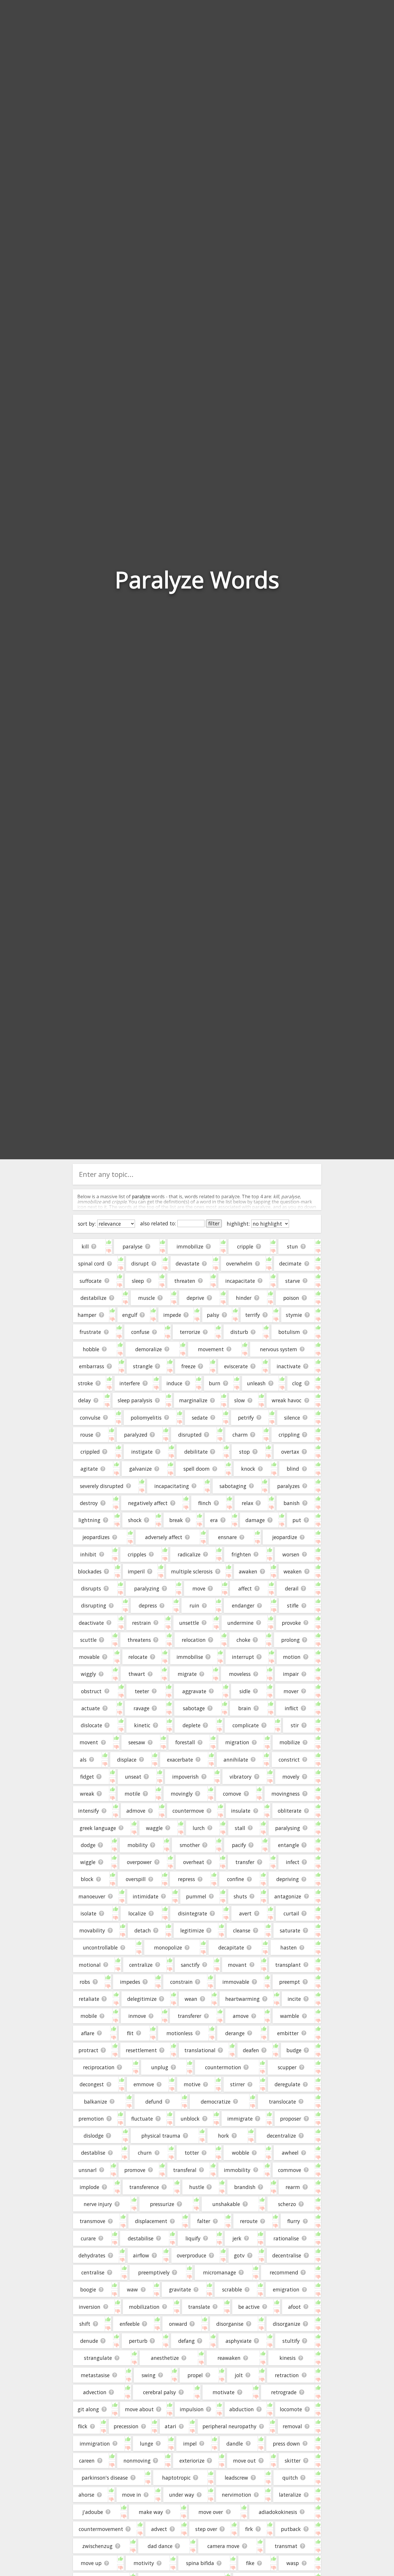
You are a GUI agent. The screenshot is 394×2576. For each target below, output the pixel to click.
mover (291, 1691)
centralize (141, 1965)
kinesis (288, 2358)
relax (247, 1503)
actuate (91, 1708)
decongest (92, 2084)
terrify (253, 1315)
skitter (293, 2461)
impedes (130, 1982)
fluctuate (142, 2119)
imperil (136, 1571)
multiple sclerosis (192, 1571)
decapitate (231, 1947)
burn (215, 1383)
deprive (195, 1298)
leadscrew (236, 2478)
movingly (182, 1794)
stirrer (238, 2084)
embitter (288, 2033)
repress (186, 1879)
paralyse (133, 1246)
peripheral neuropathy (229, 2426)
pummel (196, 1896)
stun (292, 1246)
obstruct (91, 1691)
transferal (185, 2170)
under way (182, 2495)
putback (291, 2529)
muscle (147, 1298)
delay (85, 1400)
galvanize (140, 1469)
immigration (95, 2444)
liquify (193, 2238)
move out (244, 2461)
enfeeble (130, 2324)
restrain (141, 1623)
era (214, 1520)
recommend (284, 2272)
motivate (224, 2392)
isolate (88, 1913)
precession (126, 2426)
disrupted (190, 1435)
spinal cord (91, 1263)
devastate (187, 1263)
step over (206, 2529)
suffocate (91, 1281)
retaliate (89, 1999)
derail (292, 1588)
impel (190, 2444)
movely (291, 1777)
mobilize (290, 1742)
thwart (137, 1674)
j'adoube (93, 2512)
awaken (248, 1571)
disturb (239, 1332)
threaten (185, 1281)
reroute (249, 2221)
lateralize (290, 2495)
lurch (199, 1828)
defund (154, 2102)
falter (204, 2221)
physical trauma (161, 2136)
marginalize (193, 1400)
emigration (286, 2289)
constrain (181, 1982)
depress (148, 1605)
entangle (289, 1845)
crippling (289, 1435)
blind (293, 1469)
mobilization (144, 2307)
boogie (88, 2289)
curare (88, 2238)
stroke (85, 1383)
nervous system (278, 1349)
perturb (138, 2341)
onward (178, 2324)
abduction (242, 2409)
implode (89, 2187)
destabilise (141, 2238)
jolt (239, 2375)
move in (132, 2495)
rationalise (286, 2238)
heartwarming (242, 1999)
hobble (91, 1349)
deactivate (91, 1623)
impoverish (185, 1777)
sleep (138, 1281)
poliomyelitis (146, 1418)
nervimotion (237, 2495)
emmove (144, 2084)
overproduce (192, 2255)
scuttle (88, 1640)
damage (255, 1520)
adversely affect (164, 1537)
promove (135, 2170)
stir (295, 1725)
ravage (141, 1708)
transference (144, 2187)
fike (250, 2563)
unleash (256, 1383)
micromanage (219, 2272)
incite (294, 1999)
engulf (130, 1315)
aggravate (194, 1691)
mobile (89, 2016)
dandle (235, 2444)
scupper (287, 2067)
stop (244, 1452)
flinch (205, 1503)
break (176, 1520)
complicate (246, 1725)
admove (136, 1811)
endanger (243, 1605)
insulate (241, 1811)
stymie (294, 1315)
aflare (88, 2033)
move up (91, 2563)
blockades (90, 1571)
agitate (89, 1469)
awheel (290, 2153)
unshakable (226, 2204)
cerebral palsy (160, 2392)
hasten (289, 1947)
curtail (291, 1913)
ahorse (86, 2495)
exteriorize (192, 2461)
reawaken (229, 2358)
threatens (139, 1640)
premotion (91, 2119)
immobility (237, 2170)
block (87, 1879)
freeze (188, 1366)
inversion (90, 2307)
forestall (185, 1742)
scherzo (287, 2204)
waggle (154, 1828)
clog (297, 1383)
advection (95, 2392)
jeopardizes (96, 1537)
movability (92, 1930)
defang (186, 2341)
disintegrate (193, 1913)
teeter (142, 1691)
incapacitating (172, 1486)
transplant (288, 1965)
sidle (245, 1691)
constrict (289, 1760)
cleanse (242, 1930)
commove (290, 2170)
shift (85, 2324)
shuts (240, 1896)
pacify (239, 1845)
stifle (293, 1605)
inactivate (289, 1366)
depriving (288, 1879)
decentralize (281, 2136)
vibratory (241, 1777)
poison (291, 1298)
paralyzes (288, 1486)
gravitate (180, 2289)
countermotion (223, 2067)
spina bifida (200, 2563)
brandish (245, 2187)
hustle (197, 2187)
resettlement (141, 2050)
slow (240, 1400)
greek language (98, 1828)
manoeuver (92, 1896)
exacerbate (180, 1760)
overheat (194, 1862)
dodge (88, 1845)
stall (240, 1828)
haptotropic (176, 2478)
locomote (291, 2409)
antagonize (288, 1896)
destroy (89, 1503)
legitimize (192, 1930)
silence (292, 1418)
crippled (90, 1452)
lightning (89, 1520)
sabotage (194, 1708)
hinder (244, 1298)
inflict (291, 1708)
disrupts (91, 1588)
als (83, 1760)
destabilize (93, 1298)
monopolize (168, 1947)
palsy (213, 1315)
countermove (188, 1811)
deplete (192, 1725)
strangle (143, 1366)
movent (89, 1742)
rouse (87, 1435)
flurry (294, 2221)
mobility (138, 1845)
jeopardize (285, 1537)
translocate (282, 2102)
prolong (290, 1640)
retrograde (284, 2392)
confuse (140, 1332)
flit (130, 2033)
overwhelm (239, 1263)
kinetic (142, 1725)
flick (83, 2426)
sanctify (190, 1965)
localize (137, 1913)
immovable (236, 1982)
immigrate (240, 2119)
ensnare (227, 1537)
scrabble (232, 2289)
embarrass (92, 1366)
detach (143, 1930)
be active (249, 2307)
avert (245, 1913)
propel (195, 2375)
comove (232, 1794)
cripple (245, 1246)
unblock (190, 2119)
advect (159, 2529)
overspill (136, 1879)
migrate (187, 1674)
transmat (286, 2546)
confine (236, 1879)
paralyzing (147, 1588)
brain (245, 1708)
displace (127, 1760)
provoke (291, 1623)
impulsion (192, 2409)
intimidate (146, 1896)
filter (214, 1223)
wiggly (88, 1674)
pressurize (162, 2204)
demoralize (149, 1349)
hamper (87, 1315)
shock (135, 1520)
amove (241, 2016)
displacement (151, 2221)
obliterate (290, 1811)
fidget (87, 1777)
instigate (142, 1452)
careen (87, 2461)
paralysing (288, 1828)
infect (293, 1862)
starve (293, 1281)
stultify (291, 2341)
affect (245, 1588)
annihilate (236, 1760)
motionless (180, 2033)
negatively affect (148, 1503)
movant (237, 1965)
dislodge (94, 2136)
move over (211, 2512)
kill (85, 1246)
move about (139, 2409)
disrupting (94, 1605)
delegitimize (142, 1999)
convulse (90, 1418)
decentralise (287, 2255)
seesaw (137, 1742)
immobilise (190, 1657)
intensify (89, 1811)
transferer (190, 2016)
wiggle (88, 1862)
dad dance (160, 2546)
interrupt (243, 1657)
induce (174, 1383)
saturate (290, 1930)
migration (237, 1742)
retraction (287, 2375)
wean (191, 1999)
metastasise (95, 2375)
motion (292, 1657)
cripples (137, 1554)
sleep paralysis (135, 1400)
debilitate (196, 1452)
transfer (245, 1862)
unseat (133, 1777)
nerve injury (98, 2204)
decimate (290, 1263)
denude (89, 2341)
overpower (139, 1862)
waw (132, 2289)
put (297, 1520)
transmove (92, 2221)
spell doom (197, 1469)
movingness (286, 1794)
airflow (141, 2255)
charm (240, 1435)
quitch (290, 2478)
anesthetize (165, 2358)
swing (149, 2375)
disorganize (287, 2324)
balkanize (95, 2102)
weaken (293, 1571)
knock (248, 1469)
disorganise (230, 2324)
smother (190, 1845)
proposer (291, 2119)
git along (88, 2409)
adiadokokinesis (278, 2512)
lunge (147, 2444)
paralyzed (136, 1435)
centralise (93, 2272)
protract (88, 2050)
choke (243, 1640)
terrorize (190, 1332)
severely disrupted (102, 1486)
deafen (251, 2050)
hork (224, 2136)
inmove (137, 2016)
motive (192, 2084)
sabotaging (233, 1486)
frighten (241, 1554)
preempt (290, 1982)
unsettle (189, 1623)
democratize (216, 2102)
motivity (144, 2563)
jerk (237, 2238)
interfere (130, 1383)
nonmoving (137, 2461)
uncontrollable (100, 1947)
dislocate (91, 1725)
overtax (290, 1452)
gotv (239, 2255)
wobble (241, 2153)
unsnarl (88, 2170)
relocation (194, 1640)
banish (292, 1503)
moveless (240, 1674)
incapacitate (240, 1281)
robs (85, 1982)
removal (292, 2426)
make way (151, 2512)
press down (286, 2444)
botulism (289, 1332)
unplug (160, 2067)
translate (199, 2307)
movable (89, 1657)
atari (170, 2426)
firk (249, 2529)
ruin (194, 1605)
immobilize (190, 1246)
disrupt (140, 1263)
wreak (87, 1794)
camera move (223, 2546)
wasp (293, 2563)
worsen (291, 1554)
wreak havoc (287, 1400)
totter (192, 2153)
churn (145, 2153)
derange (235, 2033)
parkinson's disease (105, 2478)
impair (291, 1674)
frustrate (90, 1332)
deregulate (287, 2084)
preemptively (154, 2272)
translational (200, 2050)
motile (132, 1794)
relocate (138, 1657)
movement (211, 1349)
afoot (294, 2307)
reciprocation (99, 2067)
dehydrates (92, 2255)
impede (172, 1315)
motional (90, 1965)
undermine (240, 1623)
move (199, 1588)
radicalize (189, 1554)
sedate (200, 1418)
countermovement (101, 2529)
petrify (246, 1418)
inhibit (88, 1554)
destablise (93, 2153)
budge (294, 2050)
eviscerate (236, 1366)
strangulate (98, 2358)
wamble (290, 2016)
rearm (293, 2187)
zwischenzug (97, 2546)
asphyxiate (239, 2341)
